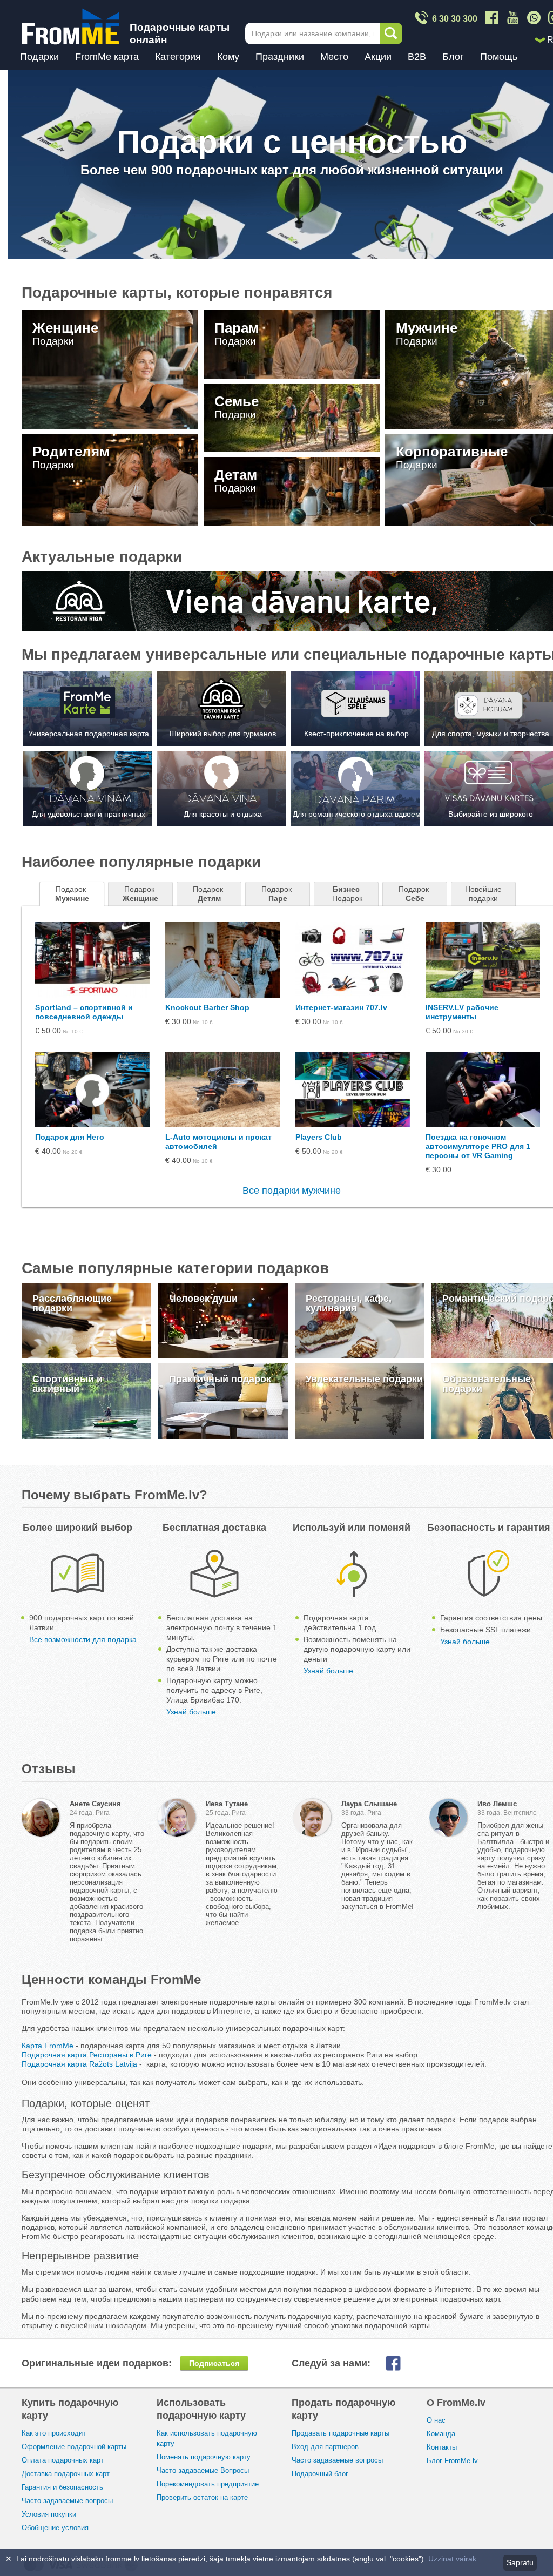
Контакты (442, 2447)
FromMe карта (107, 57)
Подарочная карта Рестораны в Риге (87, 2055)
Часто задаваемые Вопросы (203, 2470)
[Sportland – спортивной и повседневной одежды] (92, 960)
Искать (391, 33)
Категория (178, 57)
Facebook (402, 2363)
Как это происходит (54, 2433)
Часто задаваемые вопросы (67, 2501)
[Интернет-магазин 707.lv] (353, 960)
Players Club (319, 1137)
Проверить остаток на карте (202, 2497)
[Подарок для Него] (92, 1089)
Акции (378, 57)
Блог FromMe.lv (452, 2461)
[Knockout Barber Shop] (222, 960)
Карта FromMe (48, 2046)
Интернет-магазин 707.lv (341, 1007)
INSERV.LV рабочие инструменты (462, 1012)
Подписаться (214, 2363)
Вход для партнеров (325, 2447)
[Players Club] (353, 1089)
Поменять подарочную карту (204, 2457)
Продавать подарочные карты (340, 2433)
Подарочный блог (320, 2474)
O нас (436, 2420)
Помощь (499, 57)
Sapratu (520, 2562)
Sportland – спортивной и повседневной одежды (84, 1012)
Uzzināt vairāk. (453, 2559)
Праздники (280, 57)
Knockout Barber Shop (207, 1007)
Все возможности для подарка (83, 1639)
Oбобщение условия (55, 2528)
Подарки (39, 57)
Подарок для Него (70, 1137)
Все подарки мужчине (292, 1191)
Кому (228, 57)
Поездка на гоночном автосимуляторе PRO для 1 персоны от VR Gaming (478, 1146)
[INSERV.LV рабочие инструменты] (483, 960)
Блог (453, 57)
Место (334, 57)
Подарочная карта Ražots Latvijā (79, 2064)
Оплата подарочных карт (63, 2460)
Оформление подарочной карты (74, 2447)
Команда (441, 2434)
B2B (417, 57)
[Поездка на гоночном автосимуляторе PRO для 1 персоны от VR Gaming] (483, 1089)
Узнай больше (191, 1712)
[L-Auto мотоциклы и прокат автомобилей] (222, 1089)
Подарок (72, 894)
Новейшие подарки (484, 894)
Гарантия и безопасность (62, 2487)
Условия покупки (49, 2514)
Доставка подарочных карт (66, 2474)
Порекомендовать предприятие (208, 2484)
